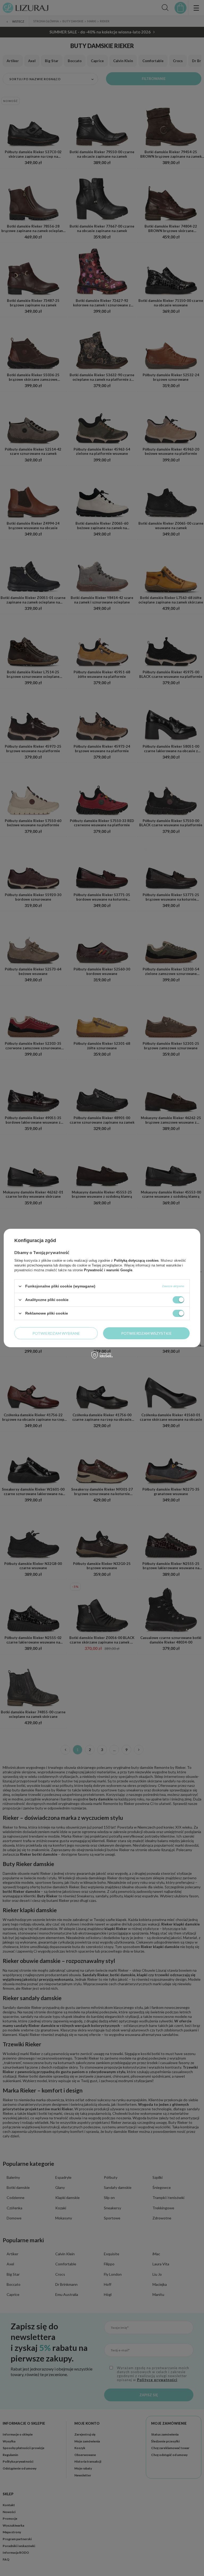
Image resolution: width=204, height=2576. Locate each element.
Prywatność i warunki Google (108, 1270)
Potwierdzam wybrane (56, 1333)
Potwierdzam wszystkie (146, 1333)
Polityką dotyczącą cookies (136, 1261)
